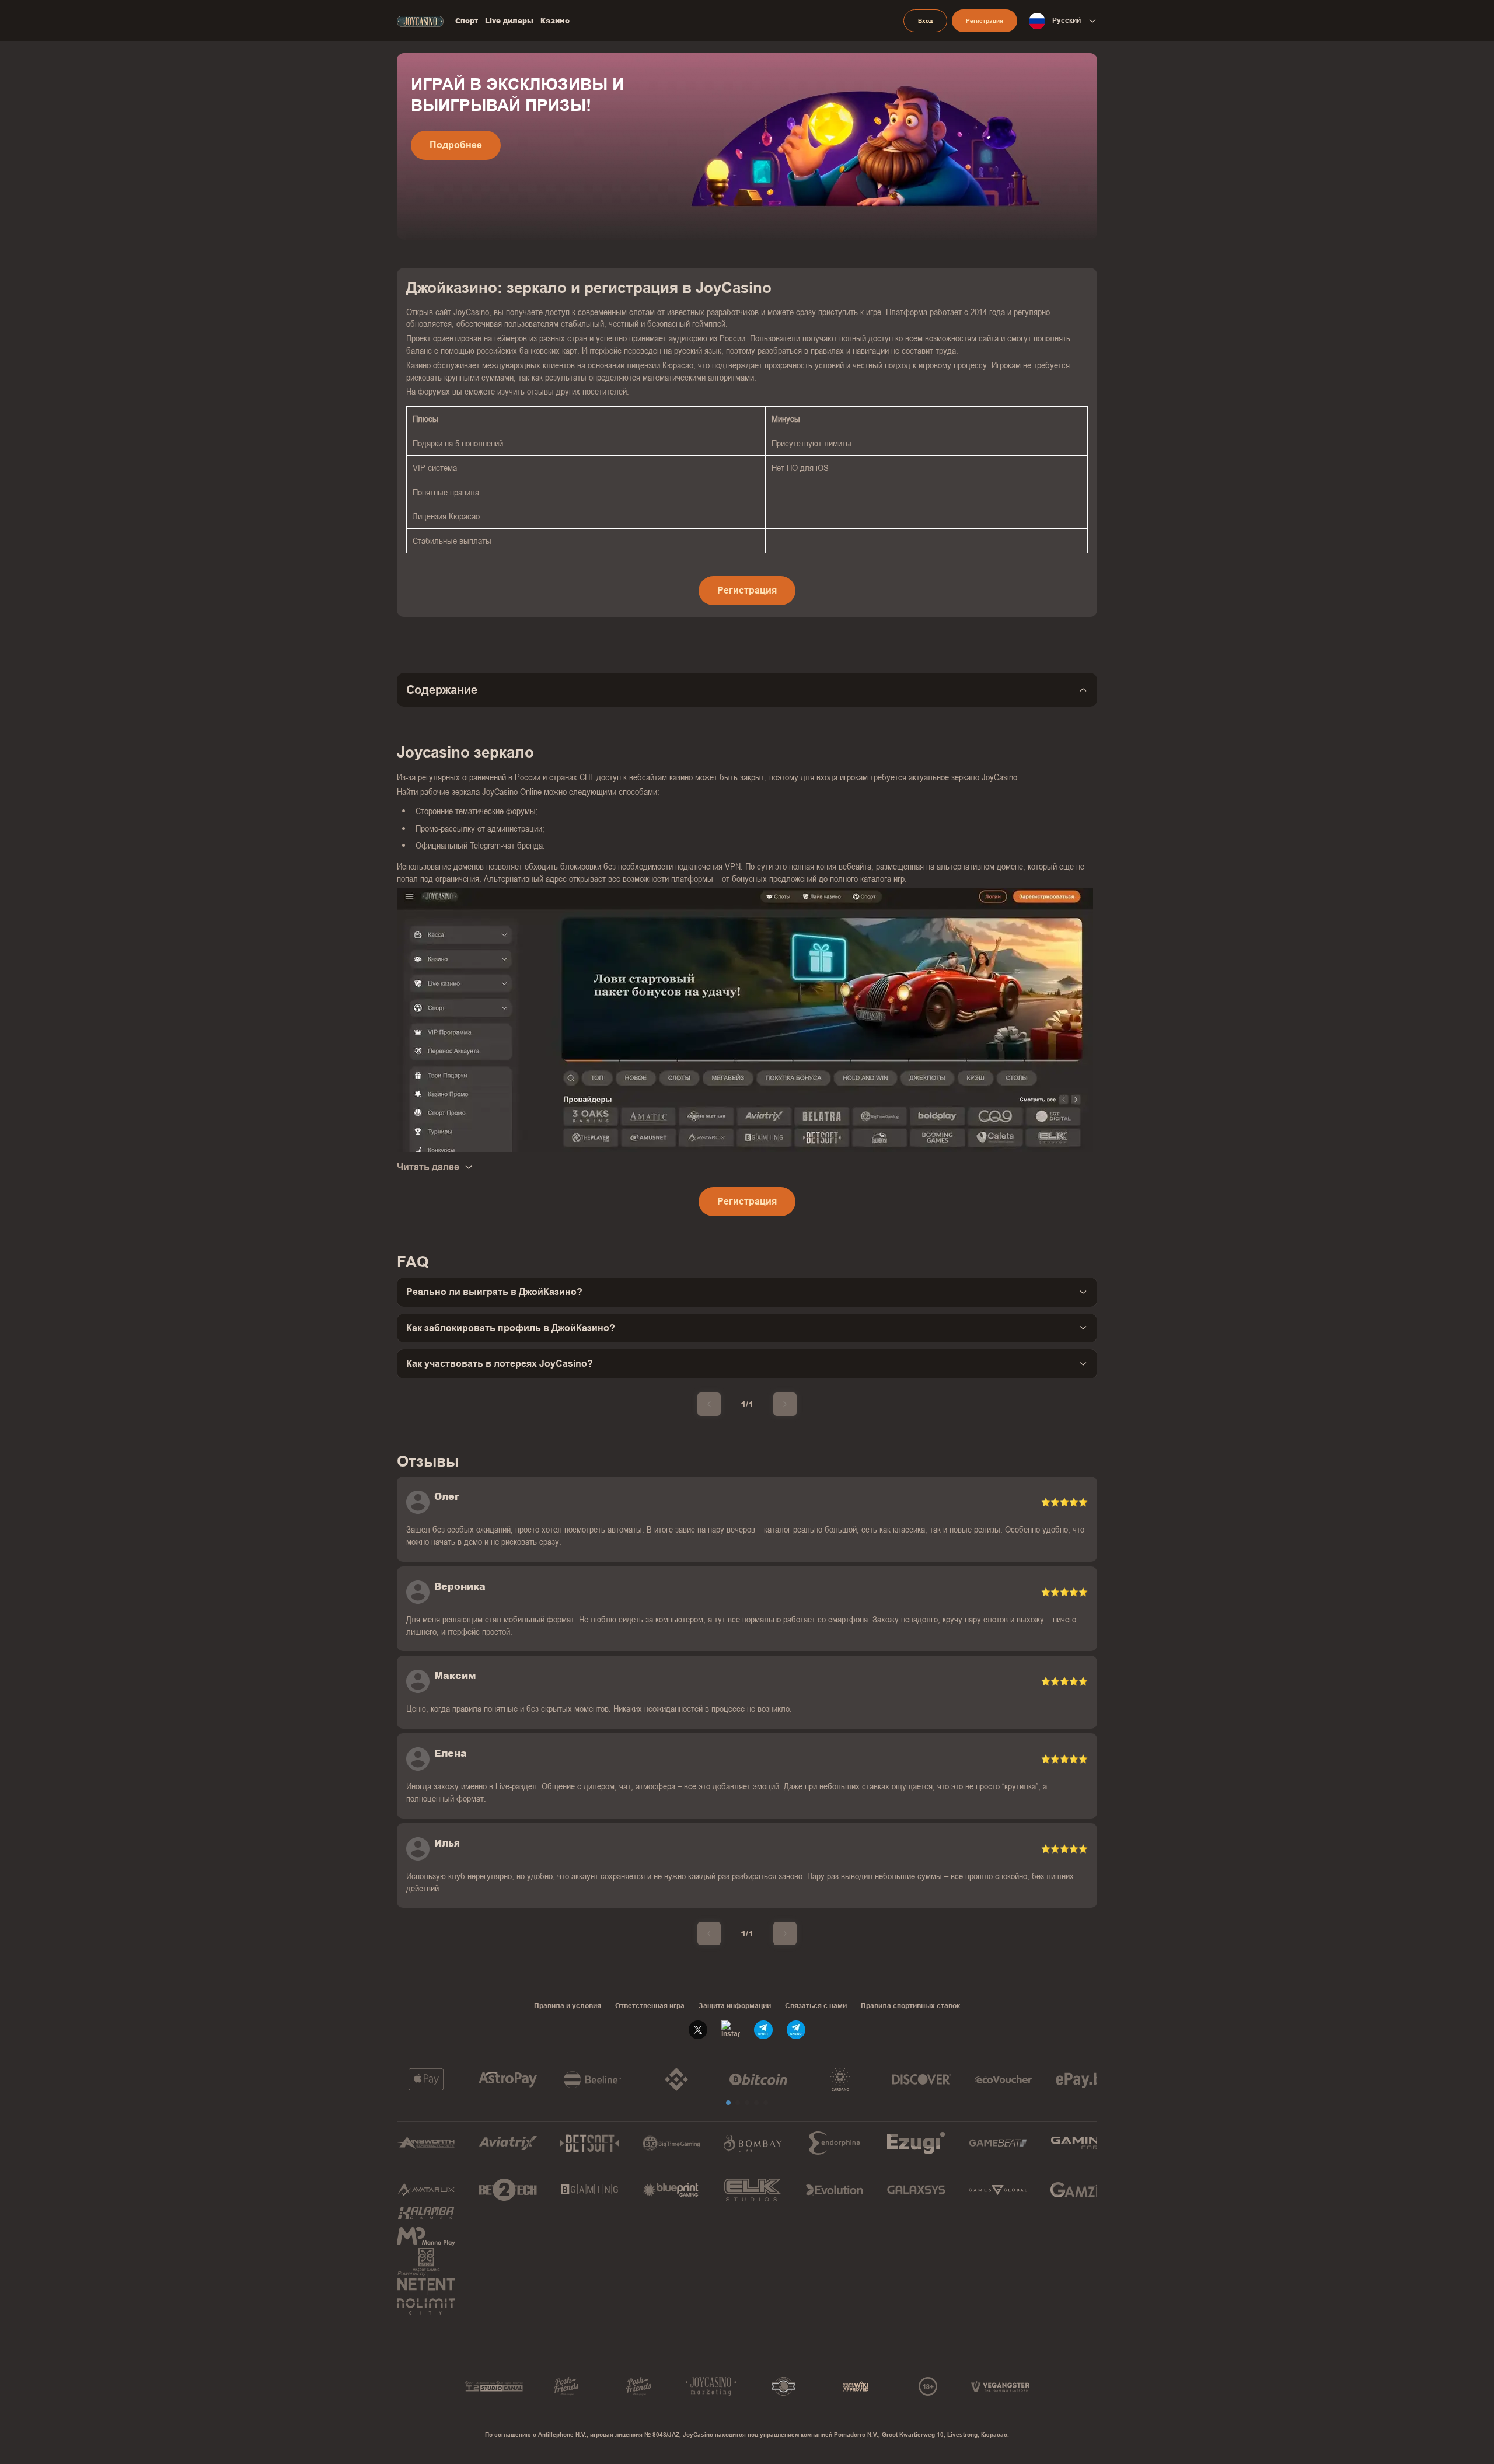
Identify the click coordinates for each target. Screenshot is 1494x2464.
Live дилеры (509, 21)
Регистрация (985, 21)
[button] (728, 2103)
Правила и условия (568, 2006)
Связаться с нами (816, 2006)
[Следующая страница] (785, 1404)
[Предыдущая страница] (709, 1404)
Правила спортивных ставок (910, 2006)
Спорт (467, 21)
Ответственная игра (650, 2006)
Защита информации (735, 2006)
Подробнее (456, 145)
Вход (925, 21)
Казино (555, 21)
